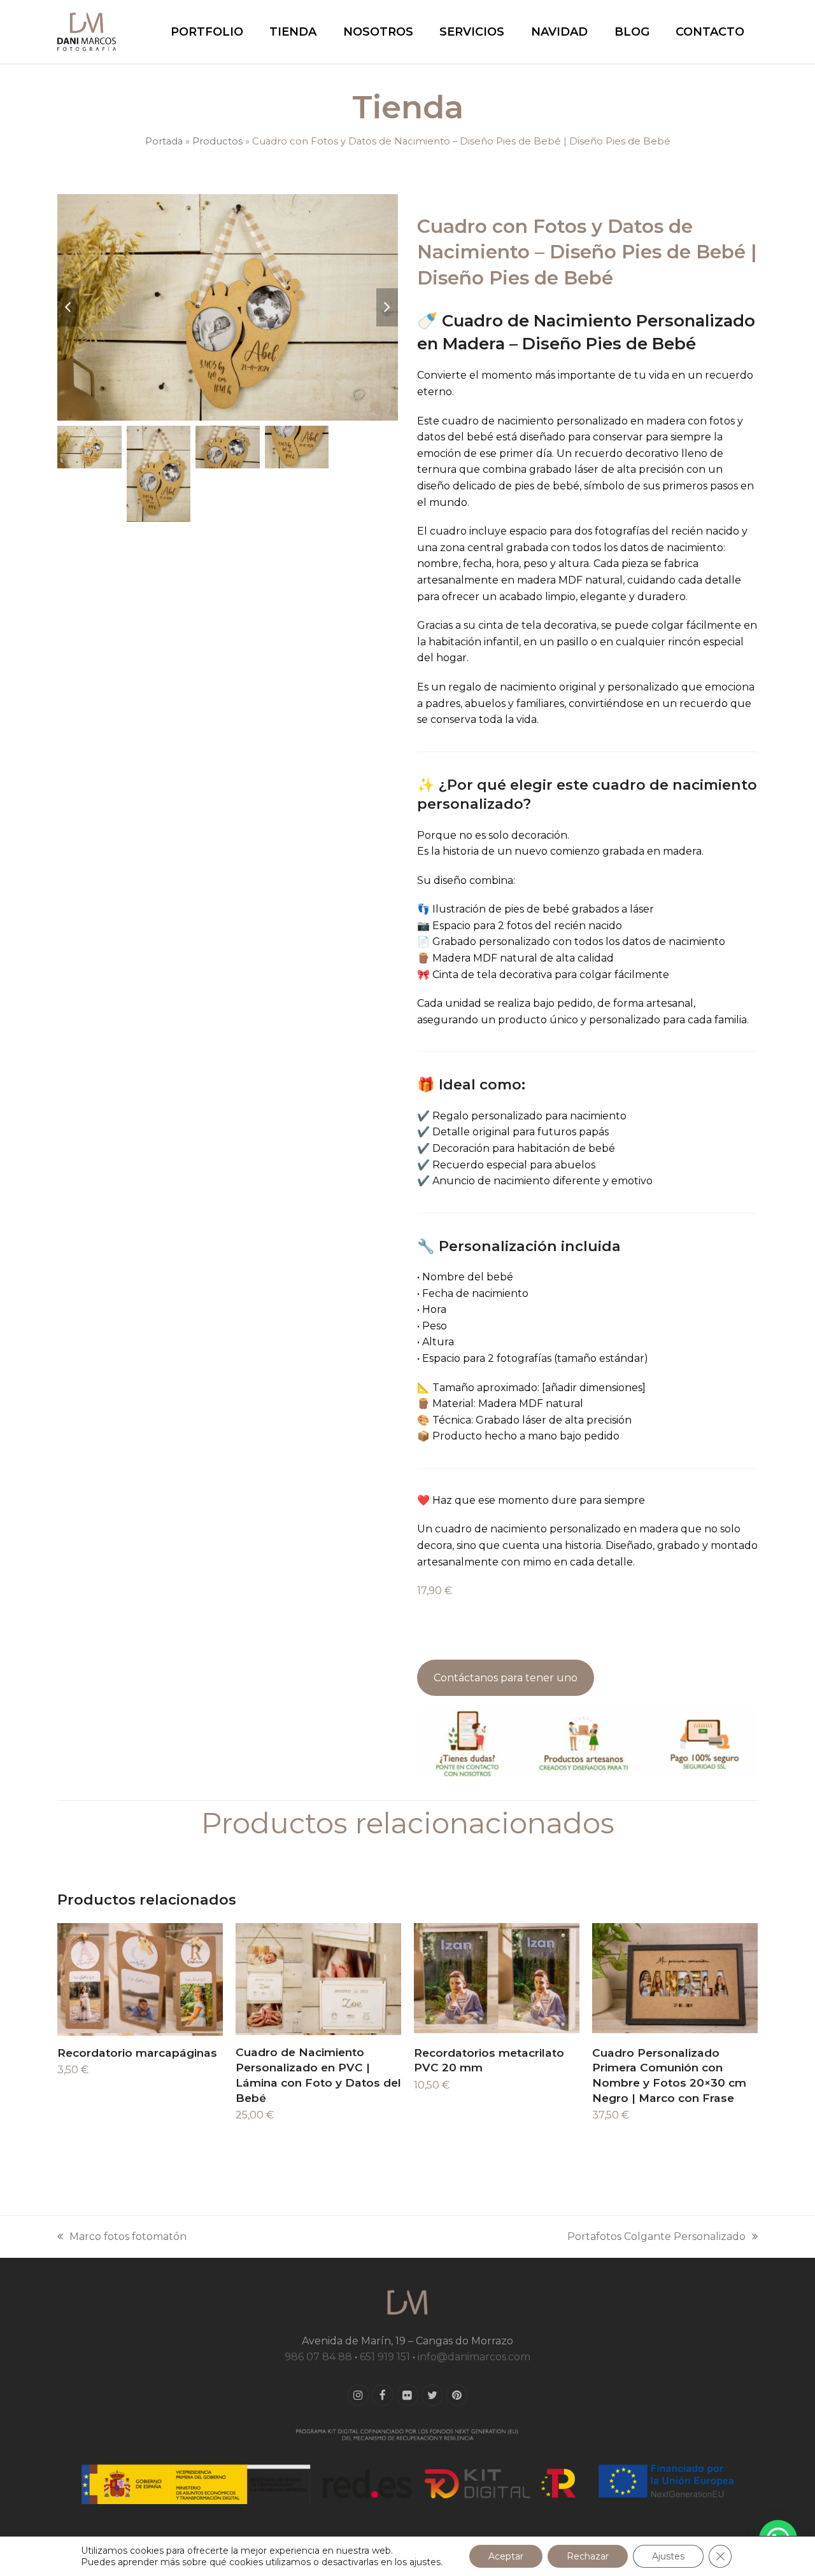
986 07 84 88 (318, 2357)
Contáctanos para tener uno (506, 1678)
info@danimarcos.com (474, 2357)
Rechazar (588, 2556)
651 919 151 (385, 2357)
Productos (217, 141)
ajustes (425, 2562)
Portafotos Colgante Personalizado (656, 2238)
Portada (164, 141)
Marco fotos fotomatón (122, 2238)
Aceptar (506, 2556)
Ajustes (668, 2556)
